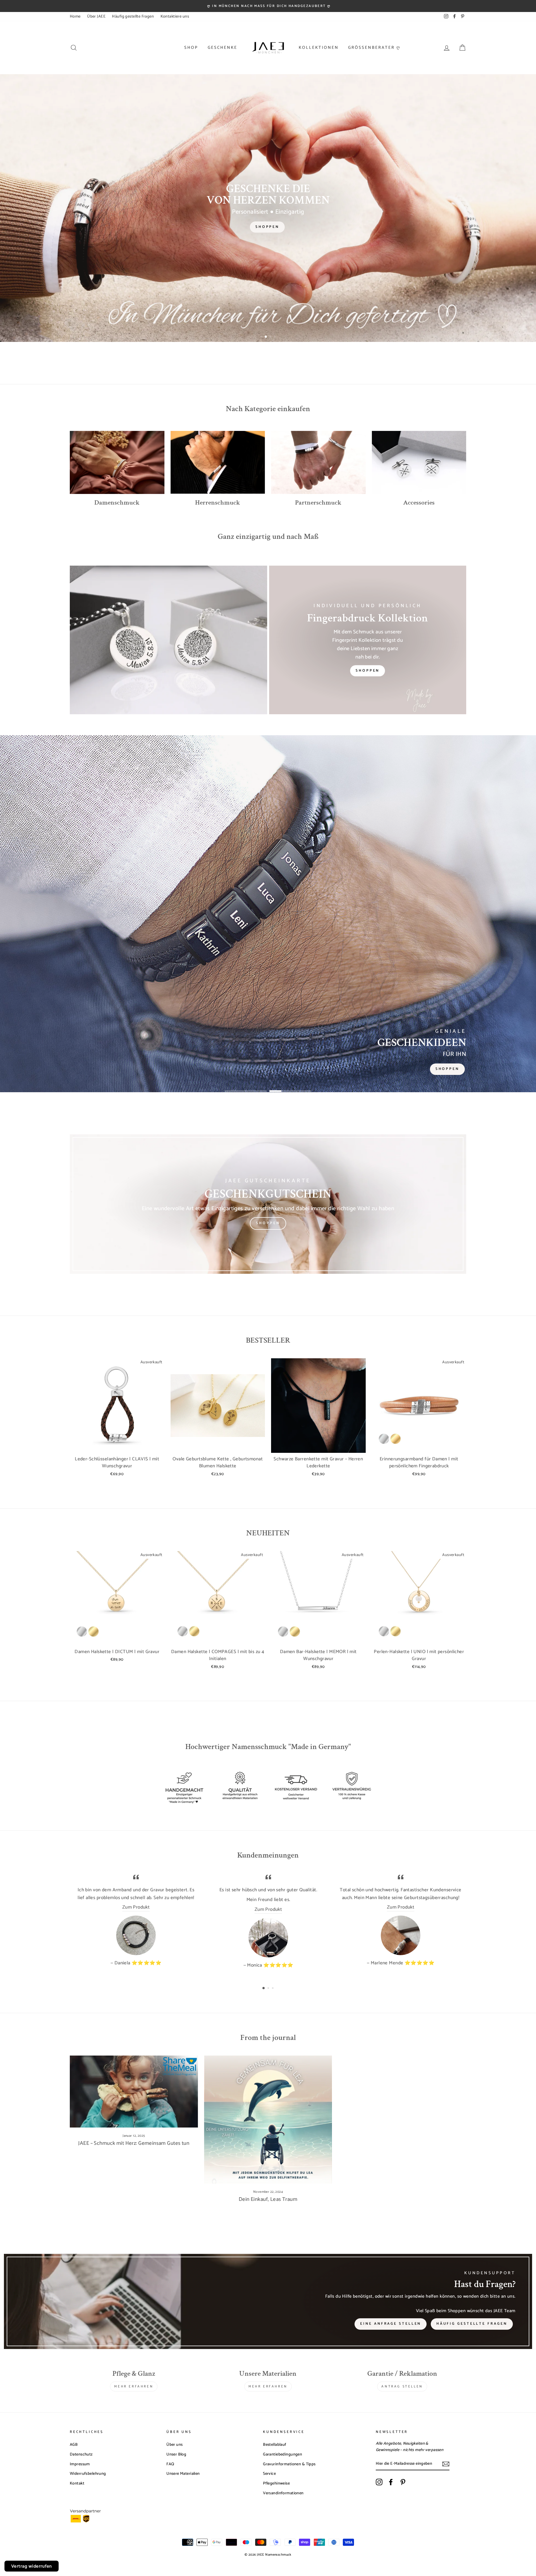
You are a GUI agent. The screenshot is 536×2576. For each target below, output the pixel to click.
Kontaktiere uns (175, 16)
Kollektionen (319, 48)
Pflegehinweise (276, 2483)
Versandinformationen (283, 2493)
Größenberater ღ (374, 48)
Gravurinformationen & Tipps (289, 2464)
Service (269, 2474)
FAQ (170, 2464)
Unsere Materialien (183, 2474)
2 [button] (266, 337)
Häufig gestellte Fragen (133, 16)
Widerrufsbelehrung (88, 2474)
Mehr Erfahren (134, 2386)
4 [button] (275, 337)
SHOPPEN (268, 1223)
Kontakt (77, 2483)
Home (75, 16)
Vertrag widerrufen (32, 2566)
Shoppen (368, 671)
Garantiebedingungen (283, 2454)
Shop (191, 48)
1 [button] (262, 337)
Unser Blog (176, 2454)
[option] (268, 6)
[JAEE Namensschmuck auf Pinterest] (403, 2482)
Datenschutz (81, 2454)
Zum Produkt (136, 1907)
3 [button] (271, 337)
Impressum (80, 2464)
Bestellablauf (275, 2445)
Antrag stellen (402, 2386)
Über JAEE (96, 16)
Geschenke (222, 48)
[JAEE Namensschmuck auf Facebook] (391, 2482)
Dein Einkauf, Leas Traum (268, 2199)
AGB (74, 2445)
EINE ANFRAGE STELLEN (391, 2324)
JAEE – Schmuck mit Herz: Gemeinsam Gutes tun (134, 2143)
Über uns (174, 2445)
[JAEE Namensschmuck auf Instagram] (379, 2482)
